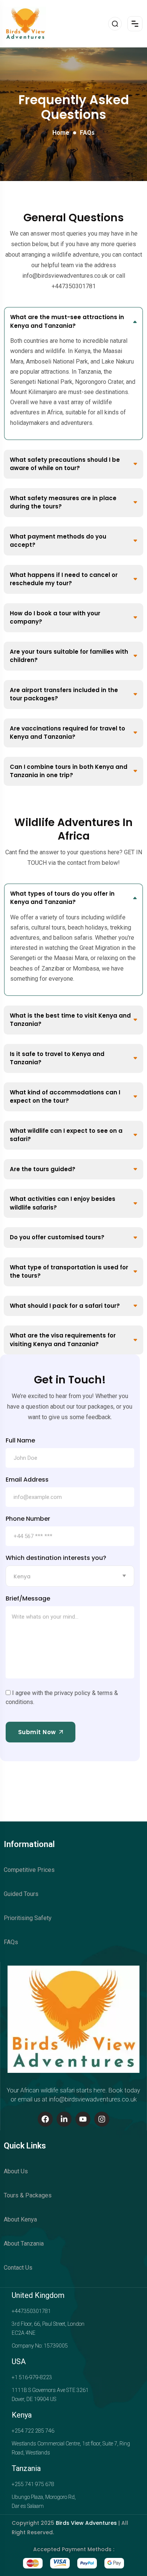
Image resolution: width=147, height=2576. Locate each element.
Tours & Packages (28, 2195)
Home (61, 133)
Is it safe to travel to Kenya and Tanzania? (57, 1058)
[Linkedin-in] (64, 2119)
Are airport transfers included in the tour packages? (64, 694)
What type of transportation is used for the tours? (69, 1272)
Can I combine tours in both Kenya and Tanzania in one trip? (69, 771)
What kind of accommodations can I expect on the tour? (65, 1097)
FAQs (11, 1942)
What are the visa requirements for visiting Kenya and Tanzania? (63, 1340)
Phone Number (28, 1519)
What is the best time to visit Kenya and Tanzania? (70, 1020)
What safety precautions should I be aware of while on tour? (65, 464)
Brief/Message (28, 1599)
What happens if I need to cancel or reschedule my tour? (64, 579)
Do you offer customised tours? (57, 1237)
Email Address (27, 1480)
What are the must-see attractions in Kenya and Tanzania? (67, 321)
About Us (16, 2171)
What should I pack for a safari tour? (65, 1306)
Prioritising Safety (28, 1918)
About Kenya (20, 2219)
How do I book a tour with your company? (55, 618)
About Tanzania (24, 2244)
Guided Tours (21, 1894)
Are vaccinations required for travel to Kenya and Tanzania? (67, 733)
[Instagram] (102, 2119)
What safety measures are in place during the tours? (63, 502)
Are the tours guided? (43, 1169)
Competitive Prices (29, 1870)
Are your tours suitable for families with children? (69, 656)
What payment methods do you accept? (58, 541)
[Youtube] (83, 2119)
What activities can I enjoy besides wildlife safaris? (63, 1203)
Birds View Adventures (86, 2523)
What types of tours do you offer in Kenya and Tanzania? (62, 898)
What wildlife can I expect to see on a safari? (66, 1135)
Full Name (20, 1441)
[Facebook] (45, 2119)
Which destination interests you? (56, 1558)
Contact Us (18, 2268)
